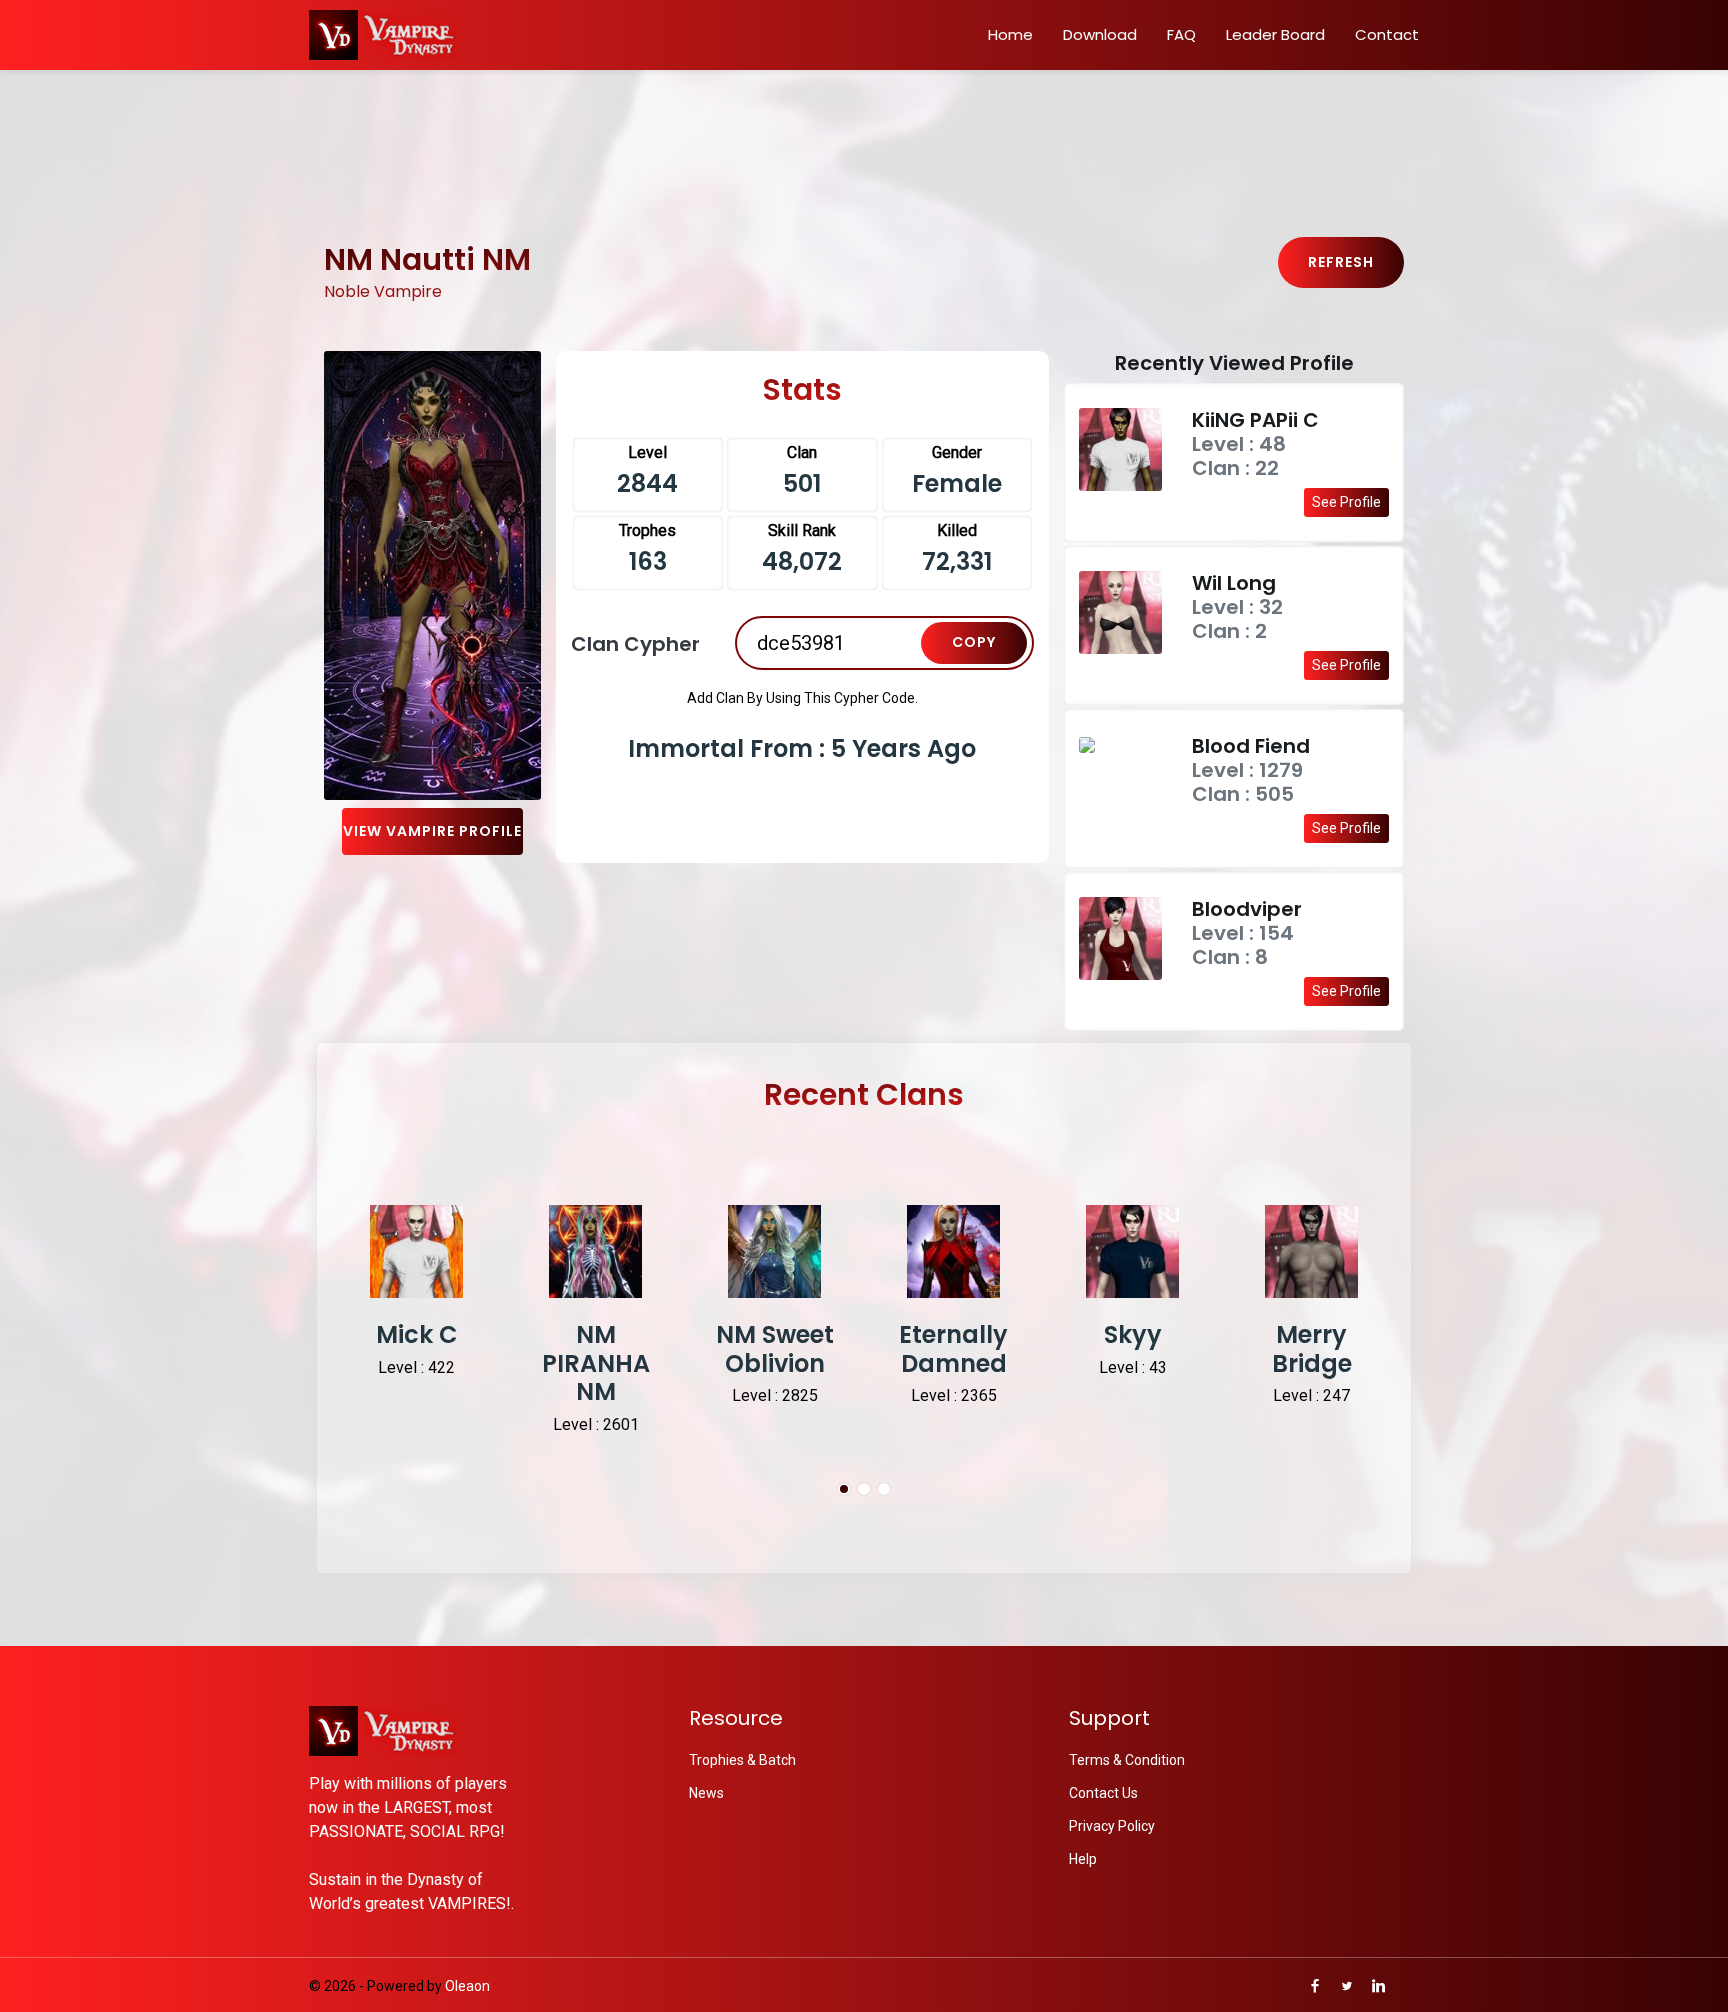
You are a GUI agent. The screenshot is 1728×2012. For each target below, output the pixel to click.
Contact (1387, 34)
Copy (974, 642)
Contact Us (1103, 1793)
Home (1010, 34)
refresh (1341, 262)
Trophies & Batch (742, 1760)
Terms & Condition (1127, 1760)
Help (1083, 1859)
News (706, 1793)
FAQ (1181, 34)
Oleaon (467, 1986)
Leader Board (1275, 34)
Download (1100, 34)
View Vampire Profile (432, 831)
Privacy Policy (1112, 1826)
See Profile (1346, 502)
